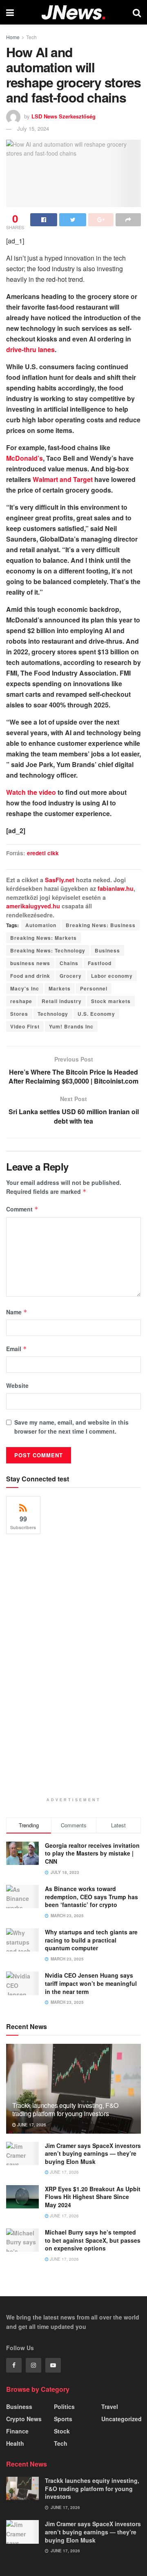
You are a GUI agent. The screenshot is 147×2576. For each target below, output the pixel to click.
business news (30, 963)
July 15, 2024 (33, 128)
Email (17, 1349)
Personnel (94, 988)
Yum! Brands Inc (71, 1026)
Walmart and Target (63, 479)
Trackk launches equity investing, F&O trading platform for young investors (65, 2110)
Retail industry (62, 1001)
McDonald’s (24, 458)
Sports (63, 2419)
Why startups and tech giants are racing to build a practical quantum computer (91, 1940)
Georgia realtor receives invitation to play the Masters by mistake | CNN (92, 1853)
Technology (53, 1014)
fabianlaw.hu (116, 888)
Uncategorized (121, 2419)
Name (17, 1312)
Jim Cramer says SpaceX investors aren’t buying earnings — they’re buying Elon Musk (93, 2153)
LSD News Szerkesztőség (63, 116)
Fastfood (100, 963)
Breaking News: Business (101, 925)
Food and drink (30, 976)
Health (15, 2443)
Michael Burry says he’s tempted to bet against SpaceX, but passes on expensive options (93, 2240)
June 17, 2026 (31, 2125)
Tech (31, 37)
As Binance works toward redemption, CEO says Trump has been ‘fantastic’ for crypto (91, 1897)
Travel (110, 2406)
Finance (17, 2431)
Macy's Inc (25, 988)
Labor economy (112, 976)
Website (17, 1385)
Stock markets (111, 1001)
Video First (25, 1026)
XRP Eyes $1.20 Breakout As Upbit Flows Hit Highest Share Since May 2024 (93, 2197)
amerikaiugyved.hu (33, 906)
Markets (60, 988)
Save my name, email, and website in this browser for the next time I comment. (71, 1427)
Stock (62, 2431)
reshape (21, 1001)
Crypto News (24, 2419)
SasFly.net (60, 880)
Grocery (71, 976)
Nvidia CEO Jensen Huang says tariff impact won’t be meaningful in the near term (91, 1983)
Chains (69, 963)
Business (107, 950)
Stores (19, 1014)
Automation (41, 925)
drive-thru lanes (30, 349)
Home (13, 37)
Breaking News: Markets (43, 938)
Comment (22, 1209)
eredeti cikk (43, 853)
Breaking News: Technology (48, 950)
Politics (64, 2406)
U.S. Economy (96, 1014)
